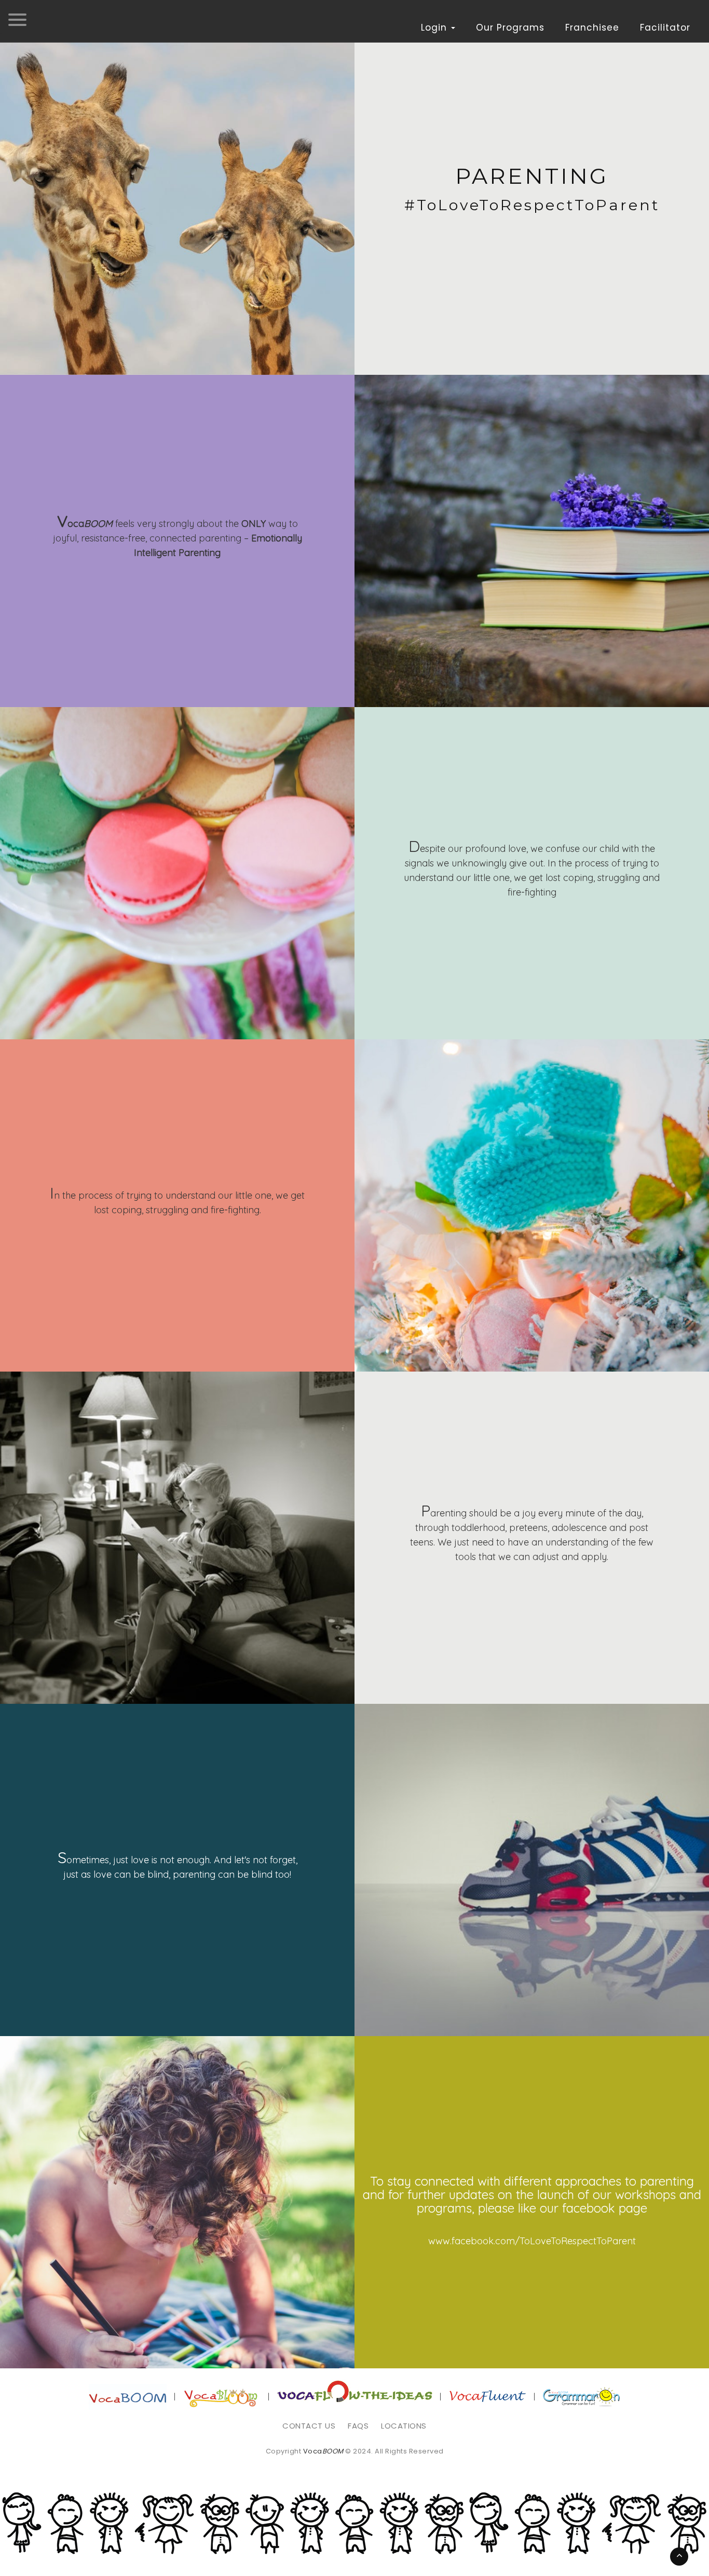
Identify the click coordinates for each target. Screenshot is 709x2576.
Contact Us (309, 2426)
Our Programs (510, 28)
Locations (404, 2426)
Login (435, 28)
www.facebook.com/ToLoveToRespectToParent (532, 2241)
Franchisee (592, 28)
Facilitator (665, 28)
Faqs (358, 2426)
